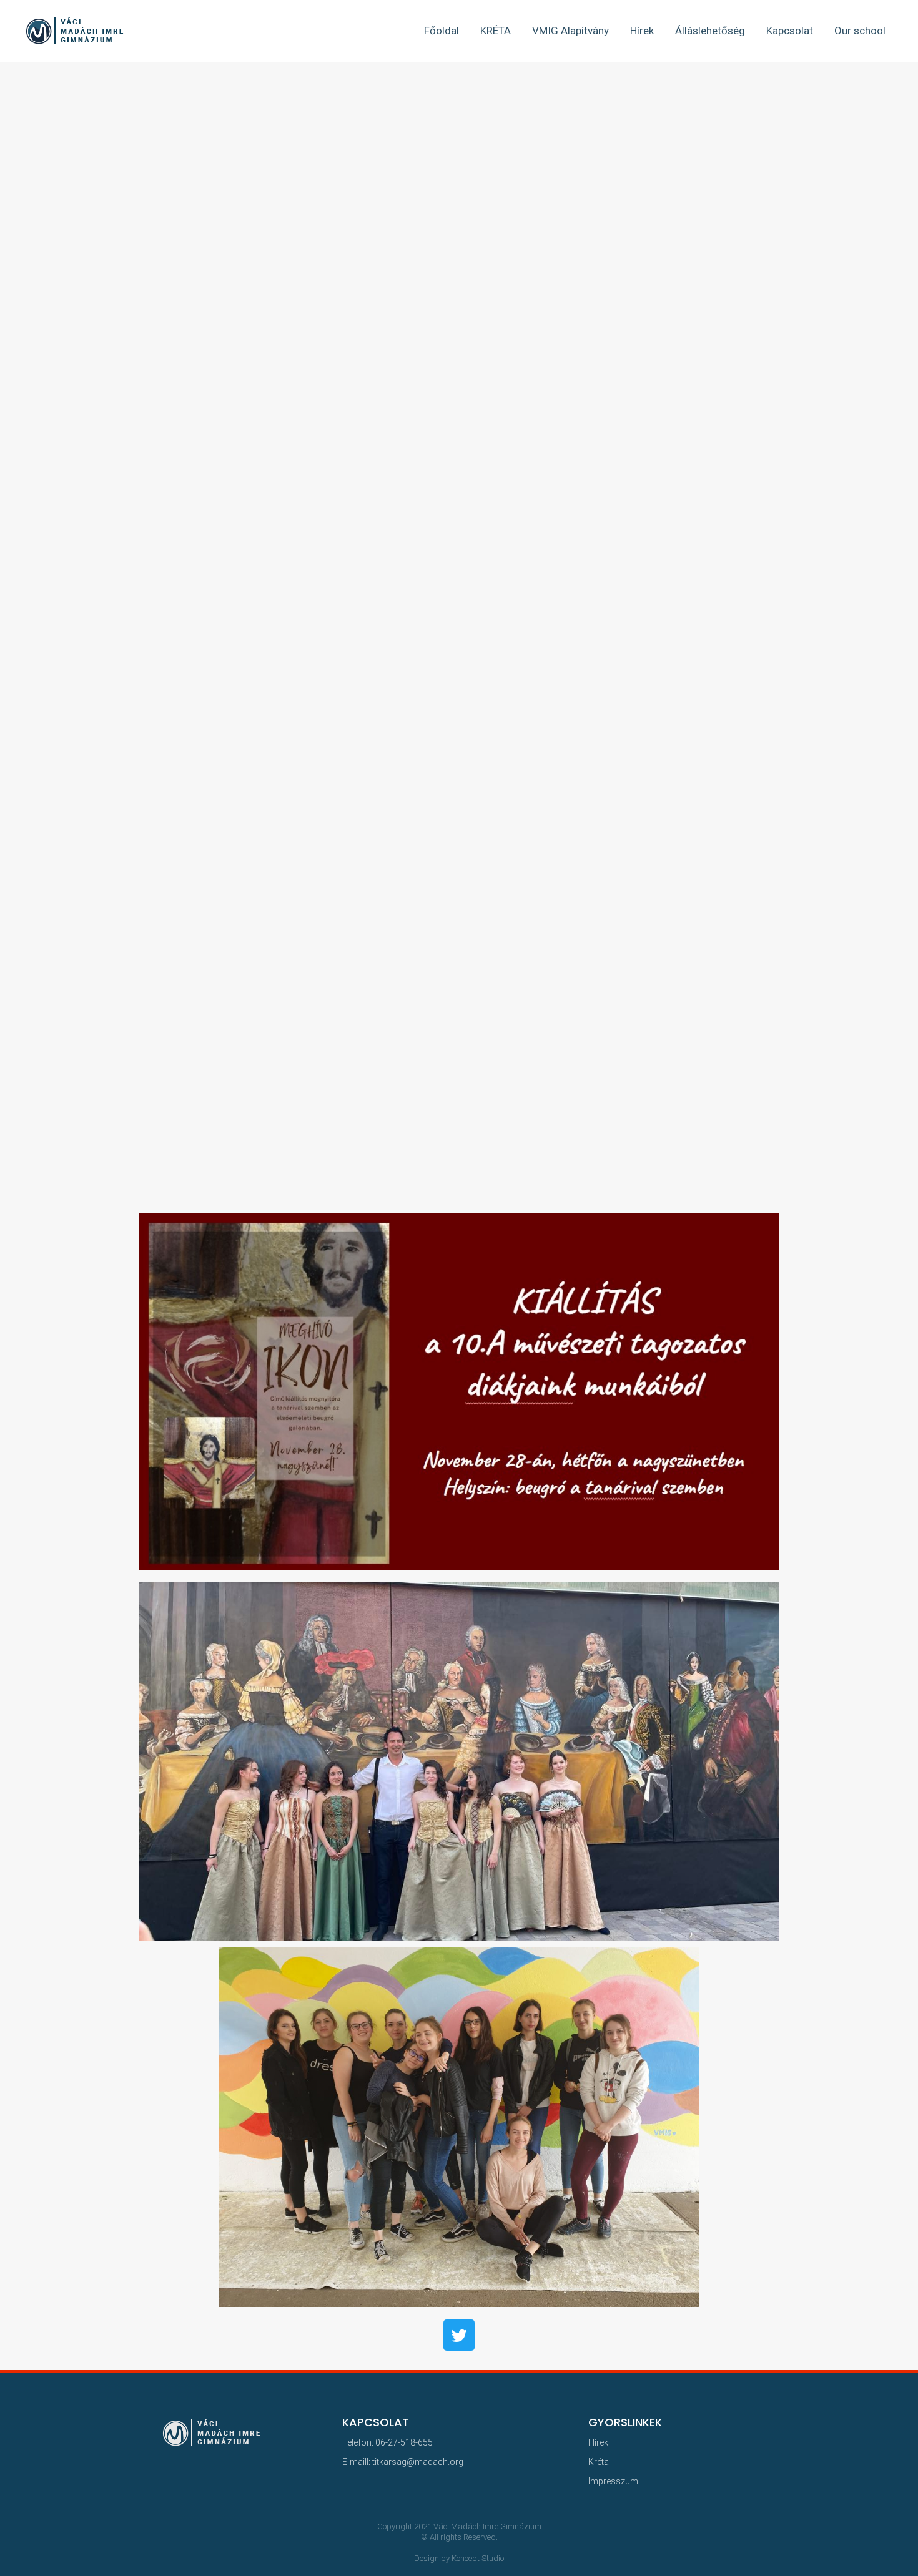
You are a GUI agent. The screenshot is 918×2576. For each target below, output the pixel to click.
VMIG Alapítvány (570, 31)
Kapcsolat (790, 31)
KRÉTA (496, 31)
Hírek (642, 31)
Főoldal (442, 31)
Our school (860, 31)
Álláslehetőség (710, 31)
